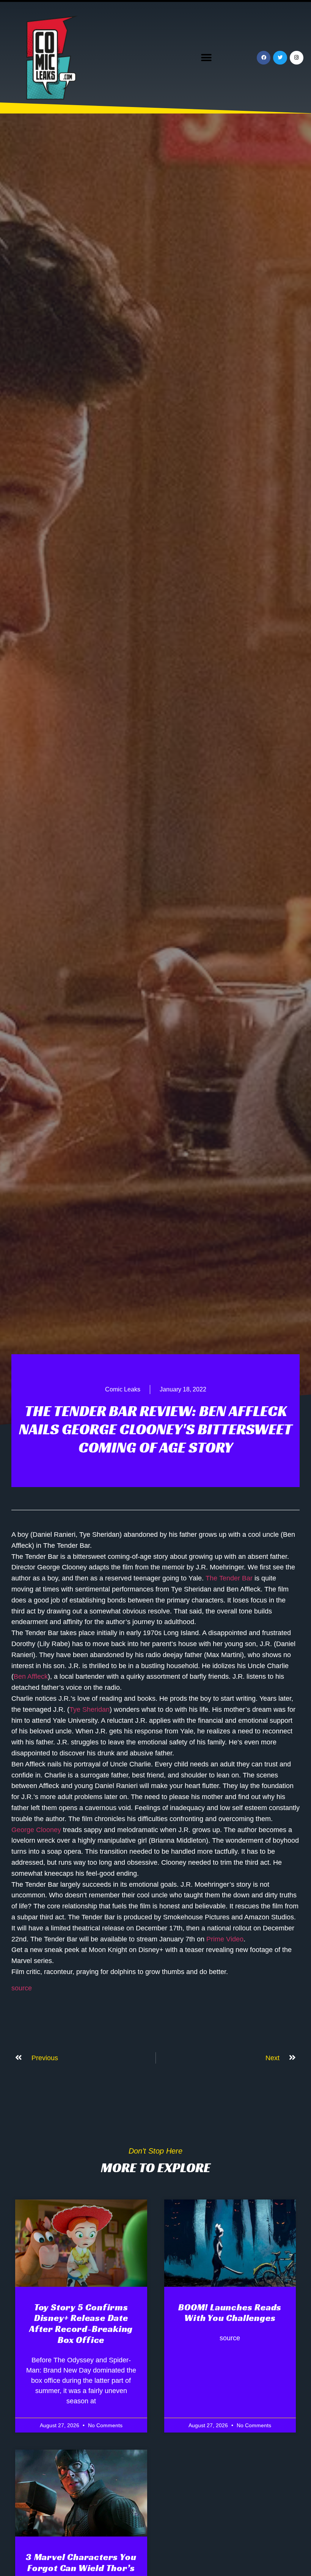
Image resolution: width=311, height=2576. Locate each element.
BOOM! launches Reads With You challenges (230, 2313)
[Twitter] (280, 58)
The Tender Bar (229, 1578)
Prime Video (225, 1939)
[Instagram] (297, 58)
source (22, 1988)
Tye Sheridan (90, 1709)
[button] (206, 58)
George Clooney (36, 1830)
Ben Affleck (31, 1676)
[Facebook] (264, 58)
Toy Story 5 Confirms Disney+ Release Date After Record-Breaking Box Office (81, 2324)
